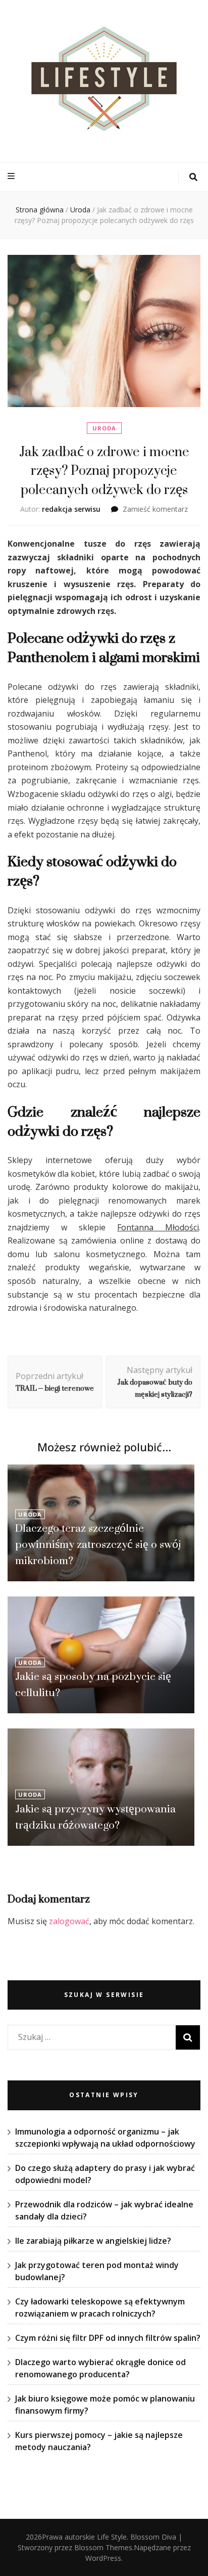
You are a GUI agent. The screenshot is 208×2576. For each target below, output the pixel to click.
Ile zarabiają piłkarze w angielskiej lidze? (93, 2241)
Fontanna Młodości (158, 1227)
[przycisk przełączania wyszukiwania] (193, 177)
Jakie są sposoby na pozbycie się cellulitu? (93, 1684)
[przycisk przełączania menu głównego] (12, 176)
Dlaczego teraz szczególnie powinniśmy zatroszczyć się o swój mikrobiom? (98, 1544)
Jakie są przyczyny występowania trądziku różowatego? (95, 1817)
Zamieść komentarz (155, 509)
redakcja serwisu (71, 509)
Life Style (112, 2537)
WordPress (103, 2558)
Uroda (104, 428)
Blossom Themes (103, 2547)
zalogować (69, 1921)
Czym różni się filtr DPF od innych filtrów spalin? (108, 2338)
